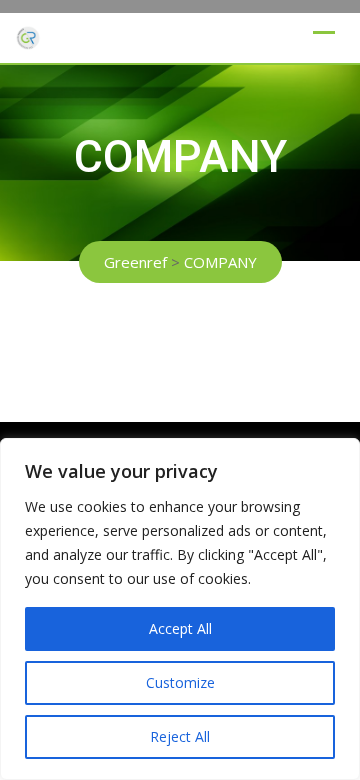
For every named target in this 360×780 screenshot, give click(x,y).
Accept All (180, 628)
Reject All (180, 736)
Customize (180, 682)
